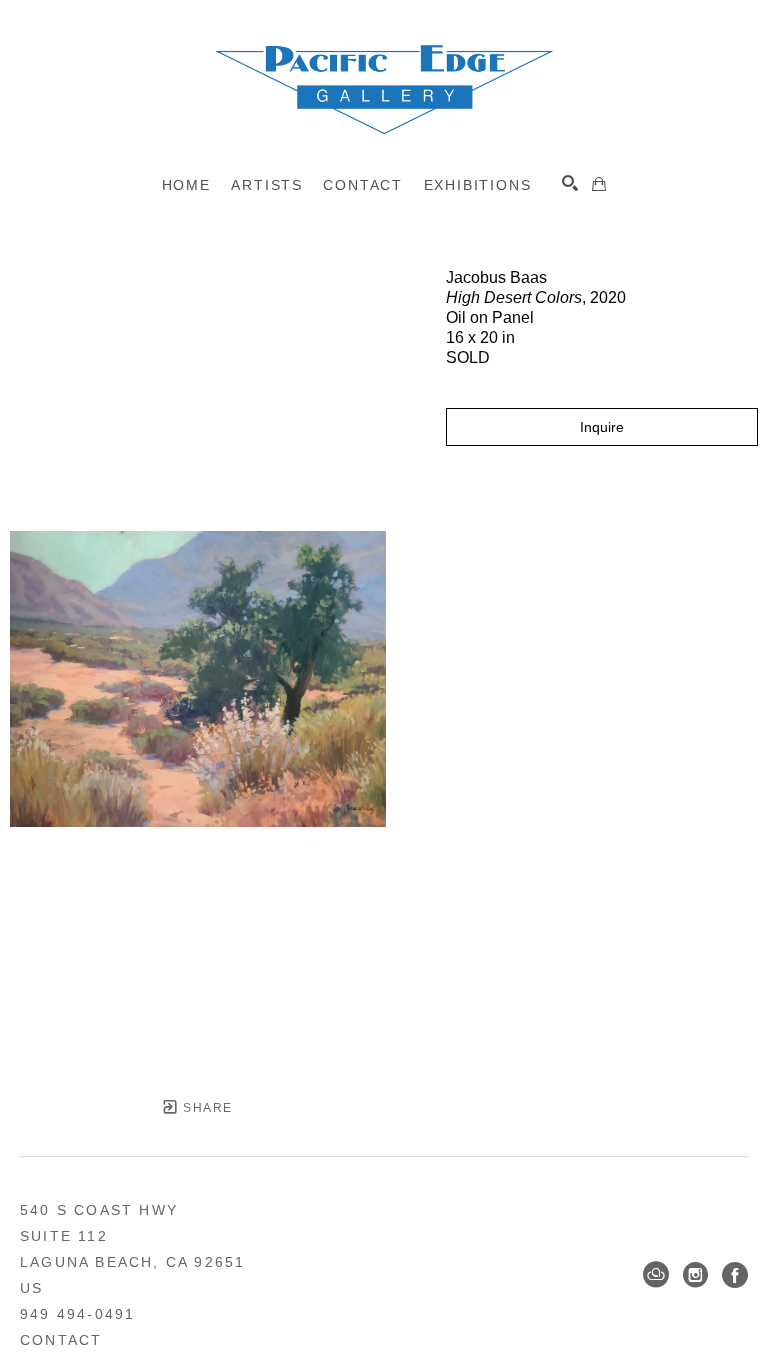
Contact (61, 1340)
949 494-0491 (77, 1314)
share (205, 1108)
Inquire (602, 427)
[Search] (570, 183)
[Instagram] (695, 1275)
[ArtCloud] (656, 1275)
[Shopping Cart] (599, 184)
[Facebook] (735, 1275)
